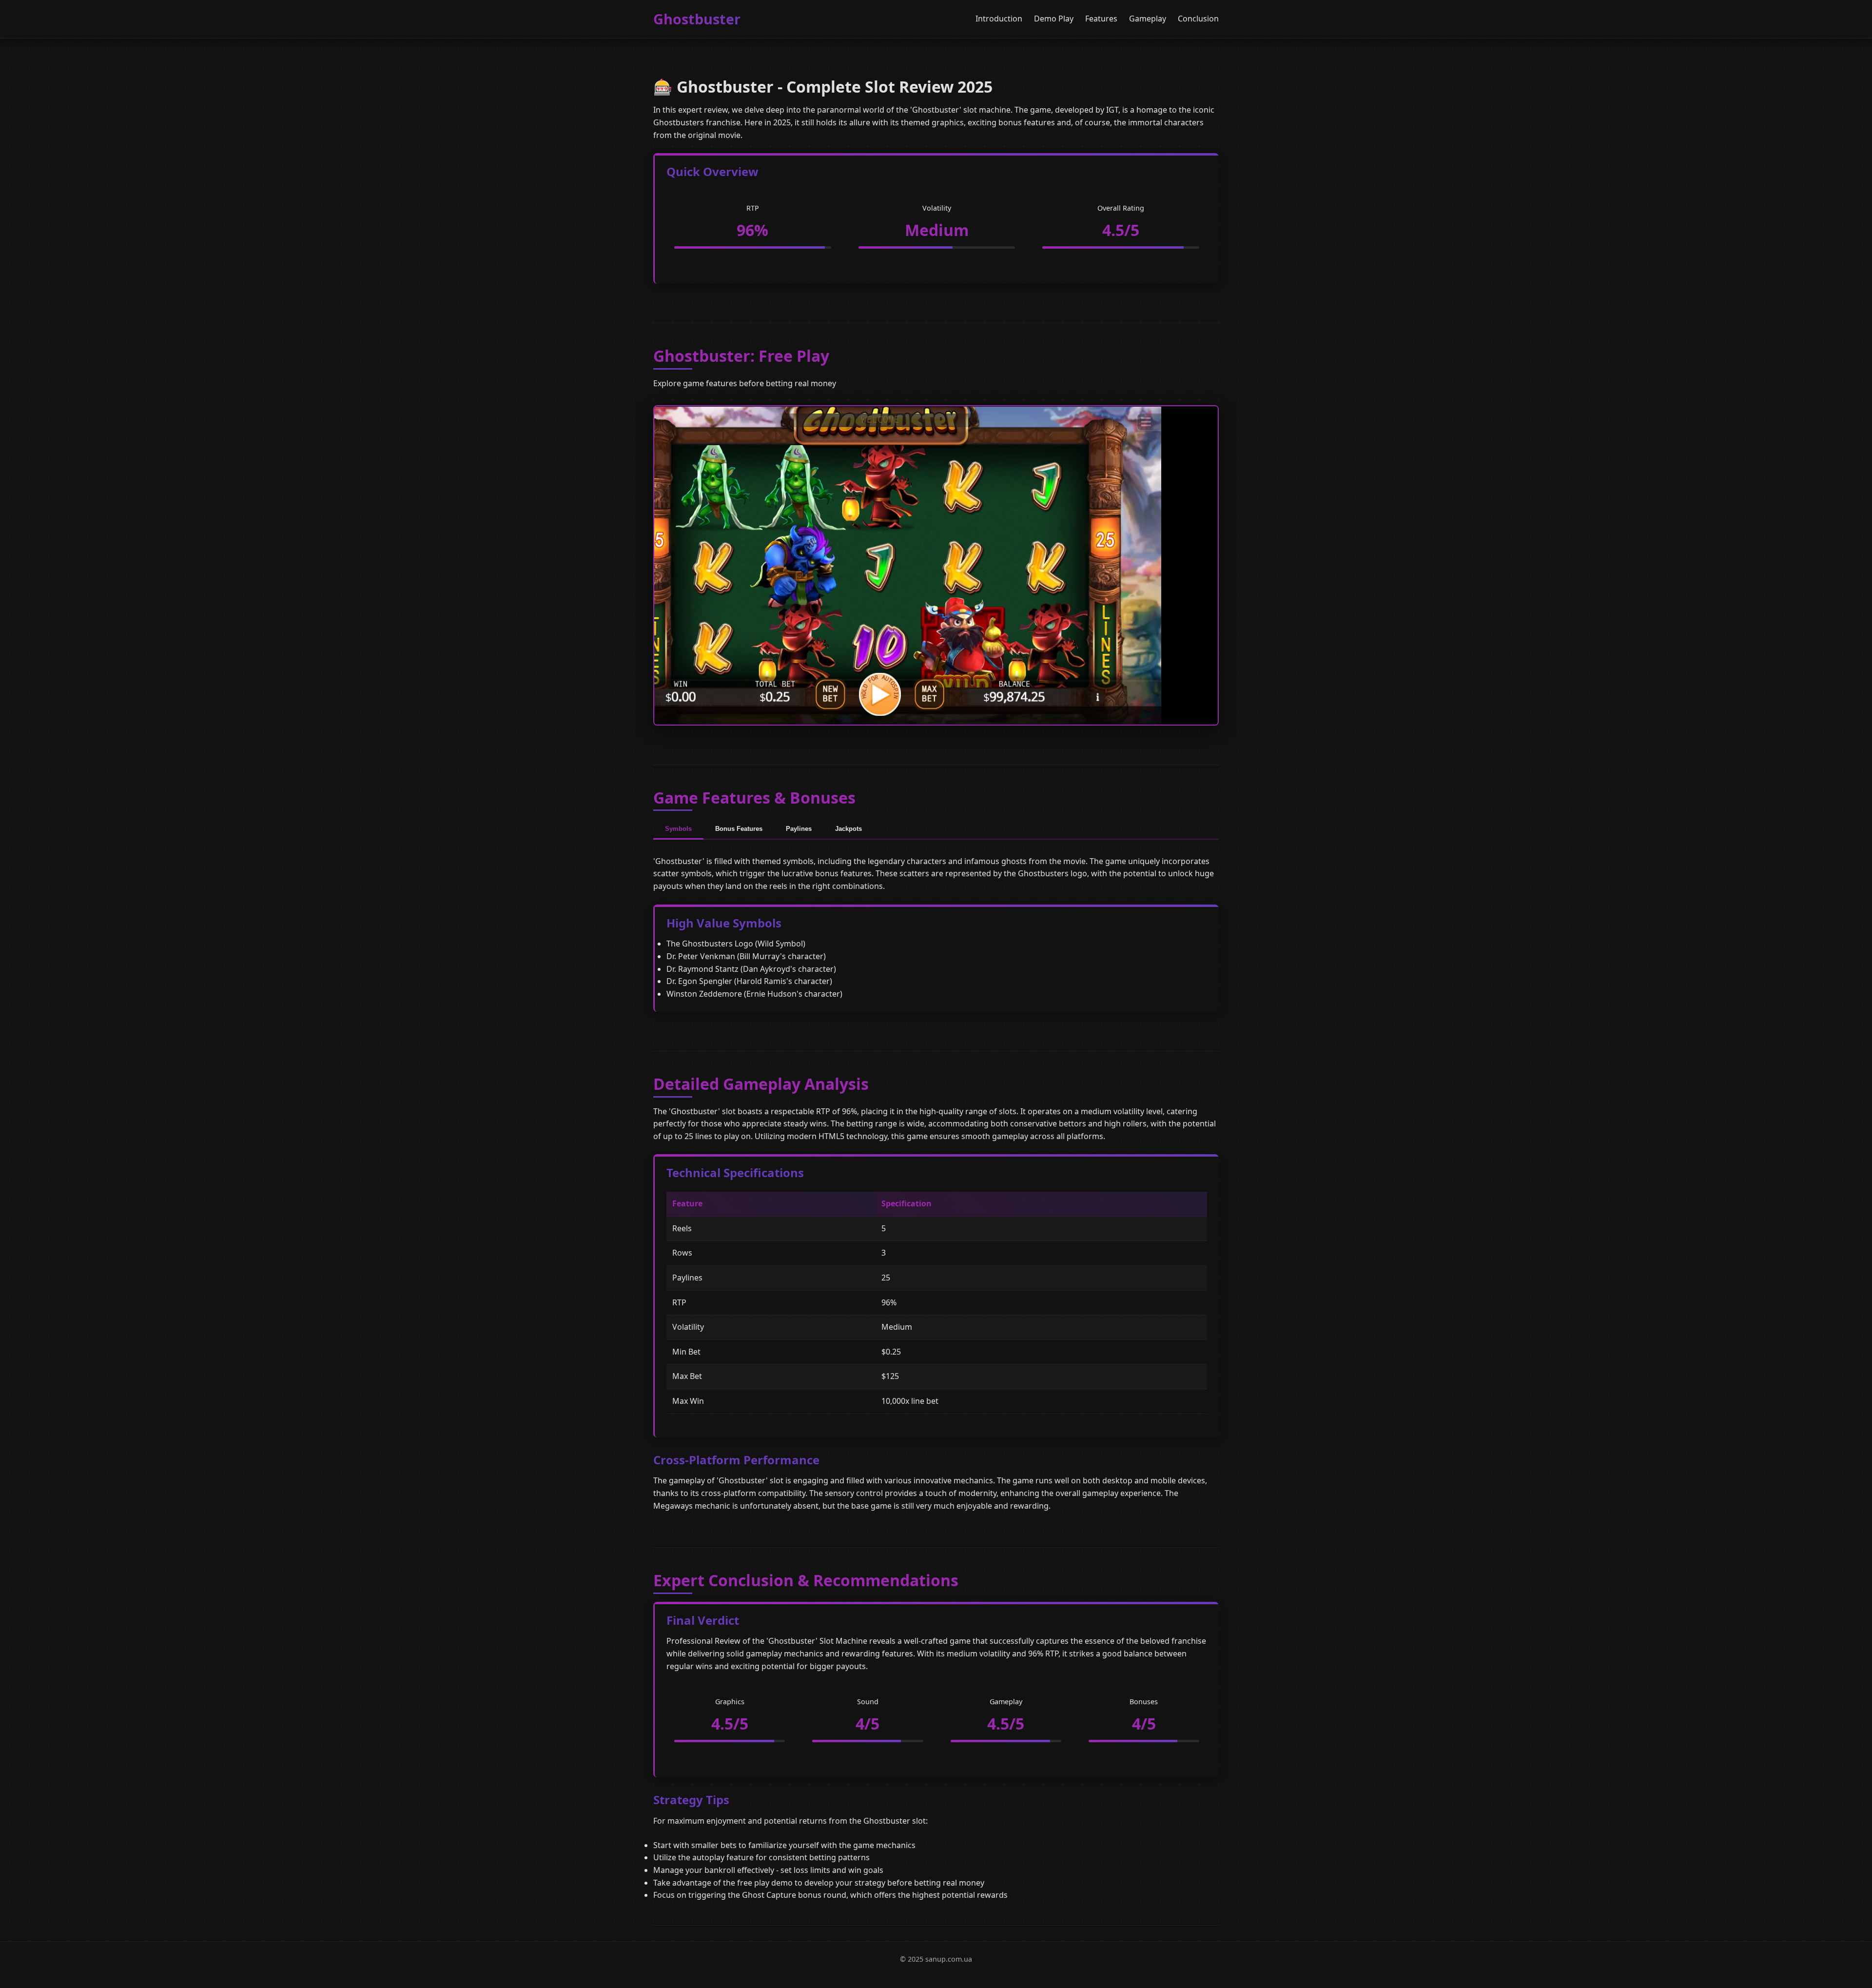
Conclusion (1198, 19)
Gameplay (1148, 19)
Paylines (799, 829)
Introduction (999, 19)
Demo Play (1054, 19)
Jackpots (848, 829)
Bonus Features (739, 829)
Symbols (678, 829)
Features (1101, 19)
